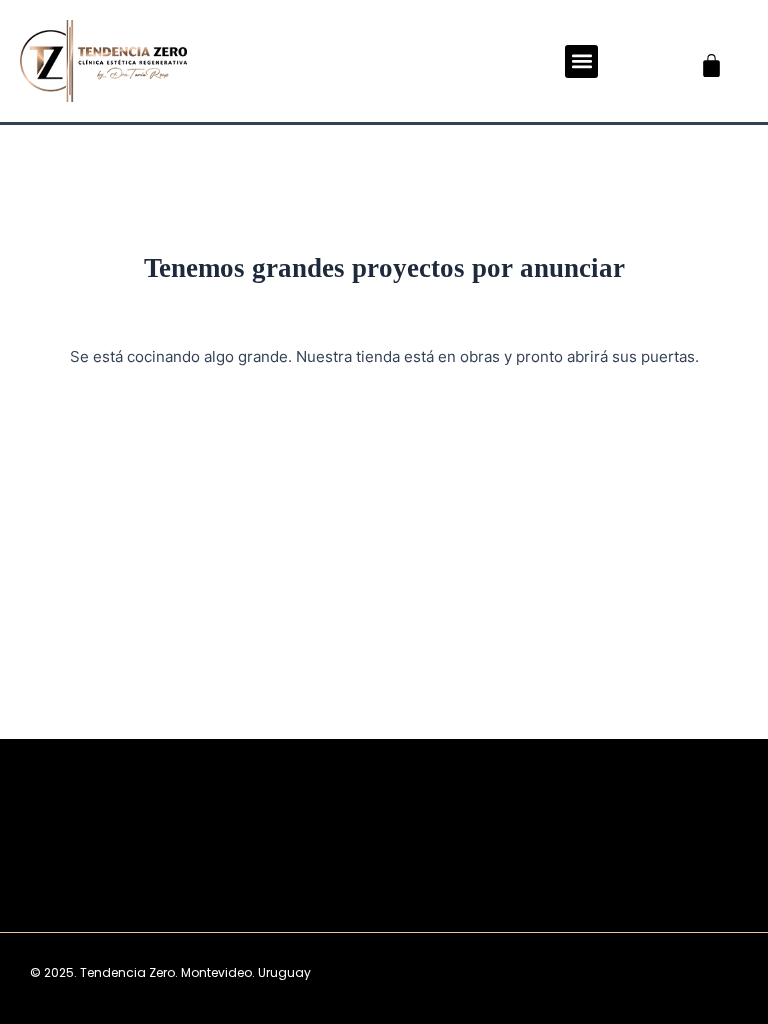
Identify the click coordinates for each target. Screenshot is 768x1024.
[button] (581, 61)
